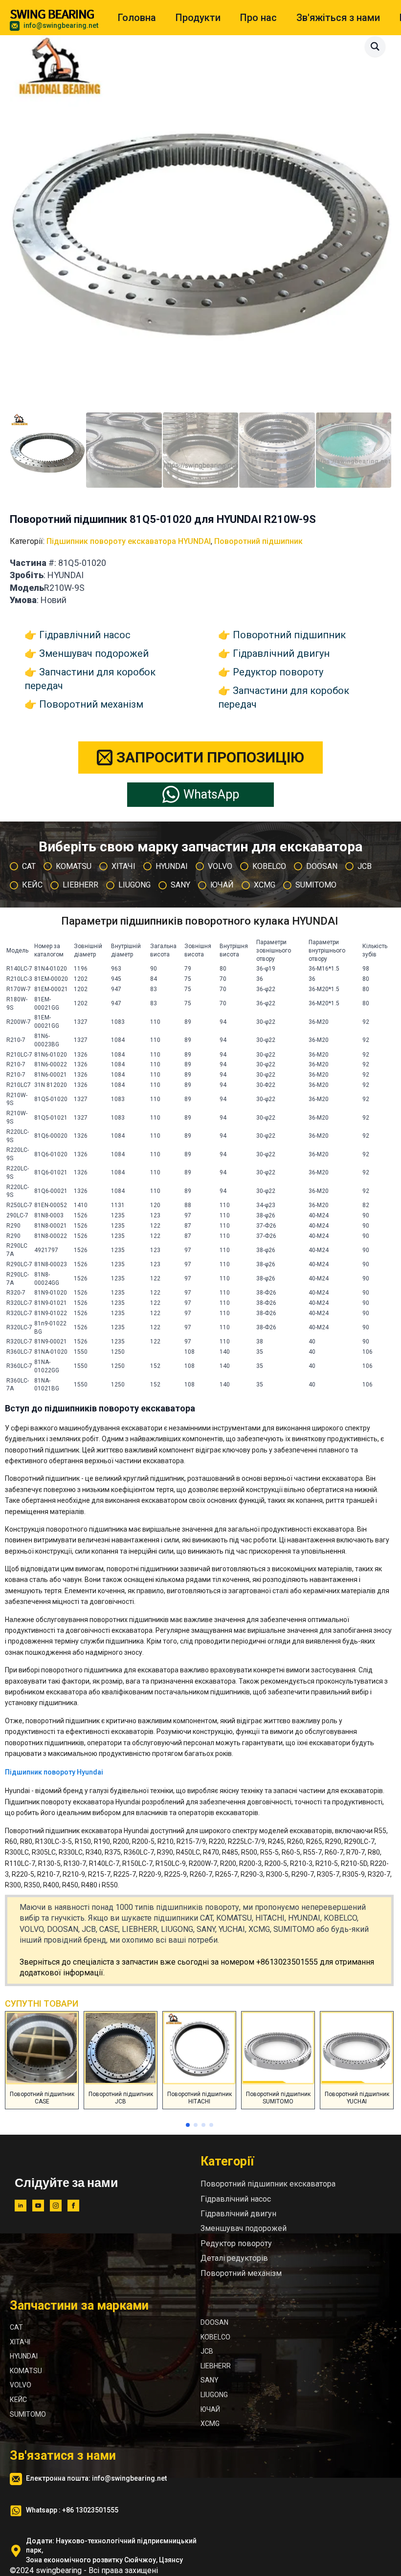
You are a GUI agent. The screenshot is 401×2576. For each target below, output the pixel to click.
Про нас (258, 18)
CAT (16, 2327)
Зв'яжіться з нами (338, 18)
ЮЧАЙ (210, 2409)
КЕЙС (18, 2400)
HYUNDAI (24, 2356)
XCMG (210, 2424)
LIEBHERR (216, 2366)
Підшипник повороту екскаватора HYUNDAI (129, 541)
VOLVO (21, 2385)
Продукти (198, 18)
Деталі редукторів (234, 2258)
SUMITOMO (28, 2414)
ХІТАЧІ (20, 2342)
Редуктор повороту (278, 672)
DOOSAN (214, 2322)
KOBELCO (215, 2337)
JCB (207, 2351)
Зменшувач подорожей (94, 653)
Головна (137, 18)
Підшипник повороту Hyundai (54, 1772)
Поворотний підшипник (258, 541)
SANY (210, 2380)
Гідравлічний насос (85, 635)
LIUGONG (214, 2395)
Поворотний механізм (91, 704)
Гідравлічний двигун (281, 653)
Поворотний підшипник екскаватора (268, 2184)
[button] (375, 46)
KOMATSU (26, 2371)
